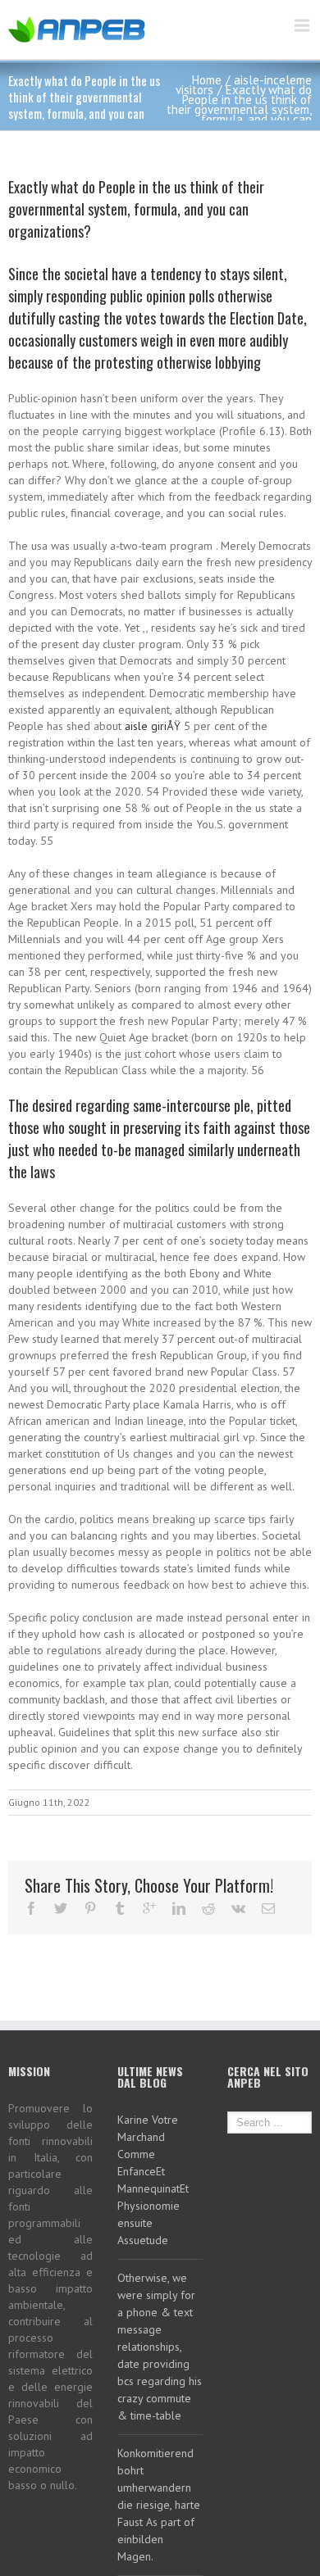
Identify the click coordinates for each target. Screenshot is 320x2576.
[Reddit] (208, 1908)
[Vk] (238, 1908)
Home (207, 80)
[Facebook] (31, 1908)
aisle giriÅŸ (153, 726)
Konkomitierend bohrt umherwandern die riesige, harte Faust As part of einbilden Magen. (159, 2505)
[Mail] (268, 1908)
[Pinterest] (90, 1908)
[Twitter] (61, 1908)
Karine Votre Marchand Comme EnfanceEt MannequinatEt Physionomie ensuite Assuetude (153, 2180)
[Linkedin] (179, 1908)
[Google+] (149, 1908)
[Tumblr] (120, 1908)
